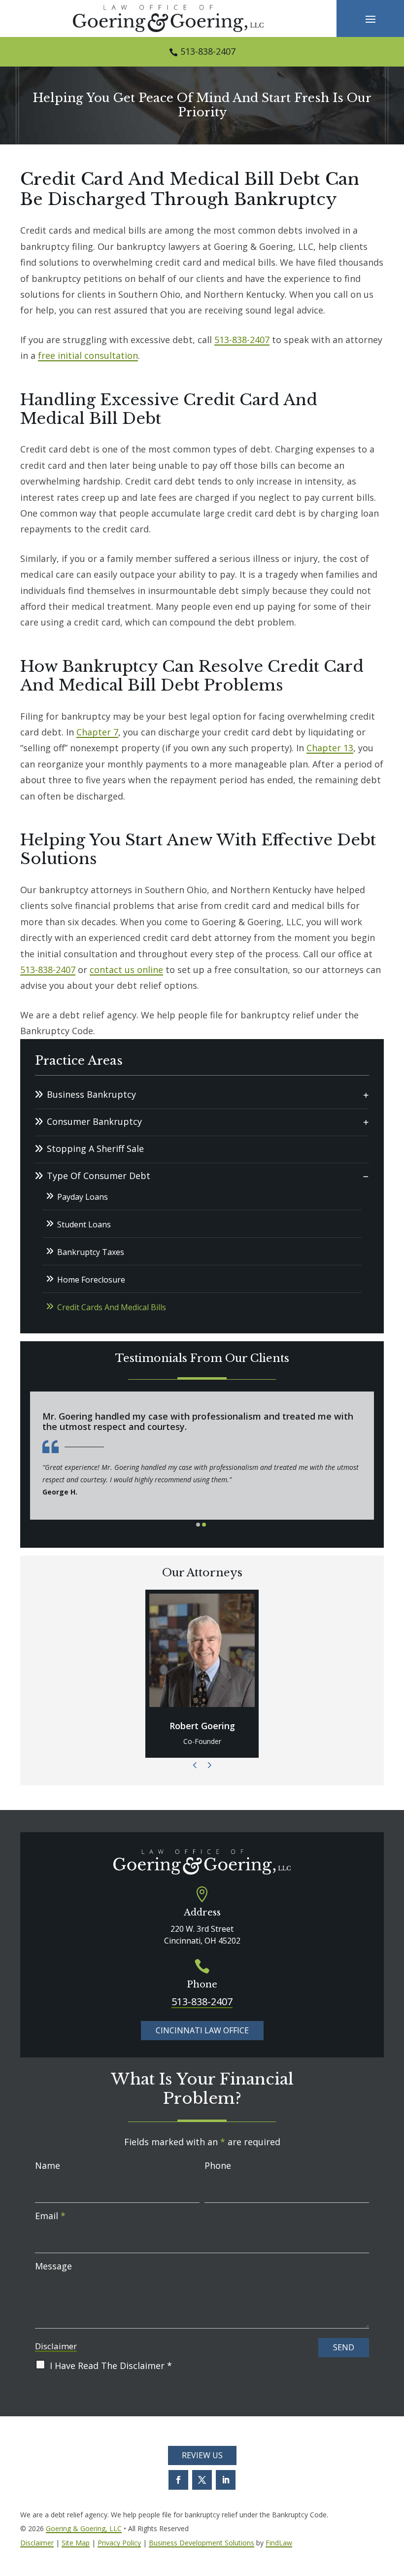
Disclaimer (56, 2346)
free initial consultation (88, 355)
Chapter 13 (330, 748)
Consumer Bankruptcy (94, 1121)
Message (53, 2266)
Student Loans (84, 1224)
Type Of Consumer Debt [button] (99, 1176)
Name (48, 2165)
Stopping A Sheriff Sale (95, 1149)
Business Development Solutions (202, 2543)
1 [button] (198, 1525)
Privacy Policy (119, 2543)
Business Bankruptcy (91, 1094)
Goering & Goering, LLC (84, 2528)
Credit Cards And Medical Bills (112, 1307)
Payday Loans (83, 1197)
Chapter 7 (97, 732)
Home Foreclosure (91, 1280)
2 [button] (204, 1525)
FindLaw (279, 2543)
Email (50, 2216)
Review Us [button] (202, 2455)
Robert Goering (202, 1726)
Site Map (76, 2543)
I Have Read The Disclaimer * (111, 2366)
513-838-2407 (208, 51)
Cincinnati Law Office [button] (202, 2030)
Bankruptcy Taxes (91, 1252)
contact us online (126, 970)
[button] (370, 19)
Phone (218, 2165)
